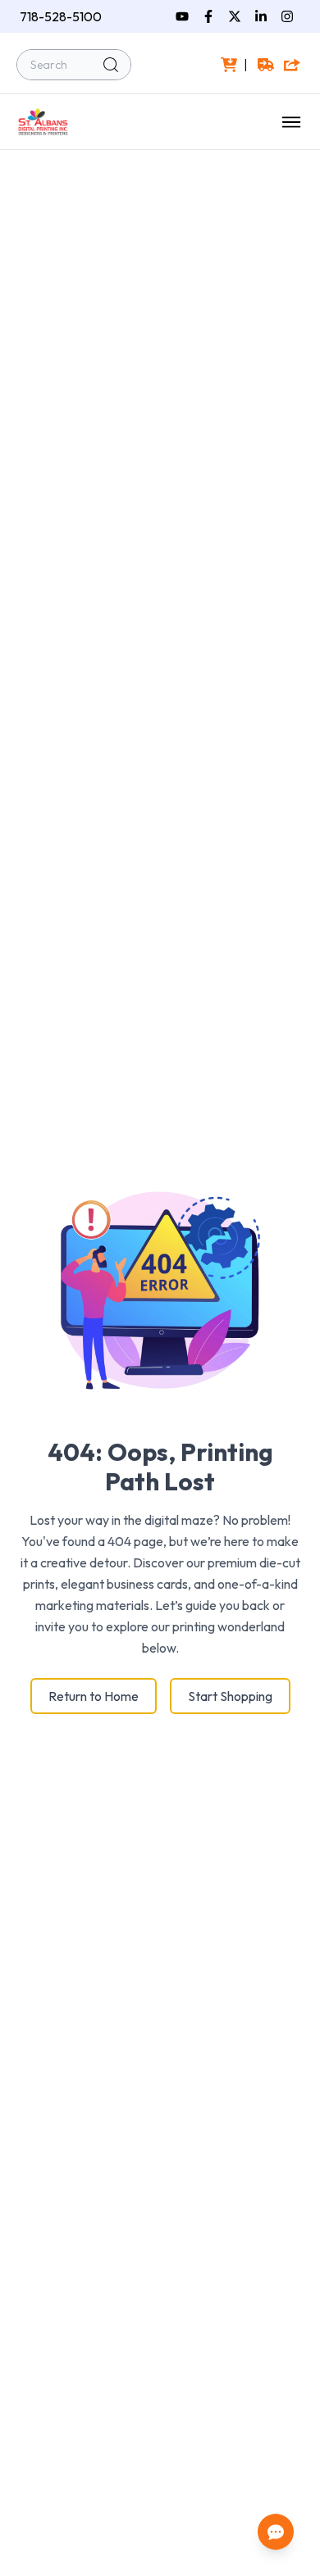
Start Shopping (230, 1696)
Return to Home (94, 1696)
